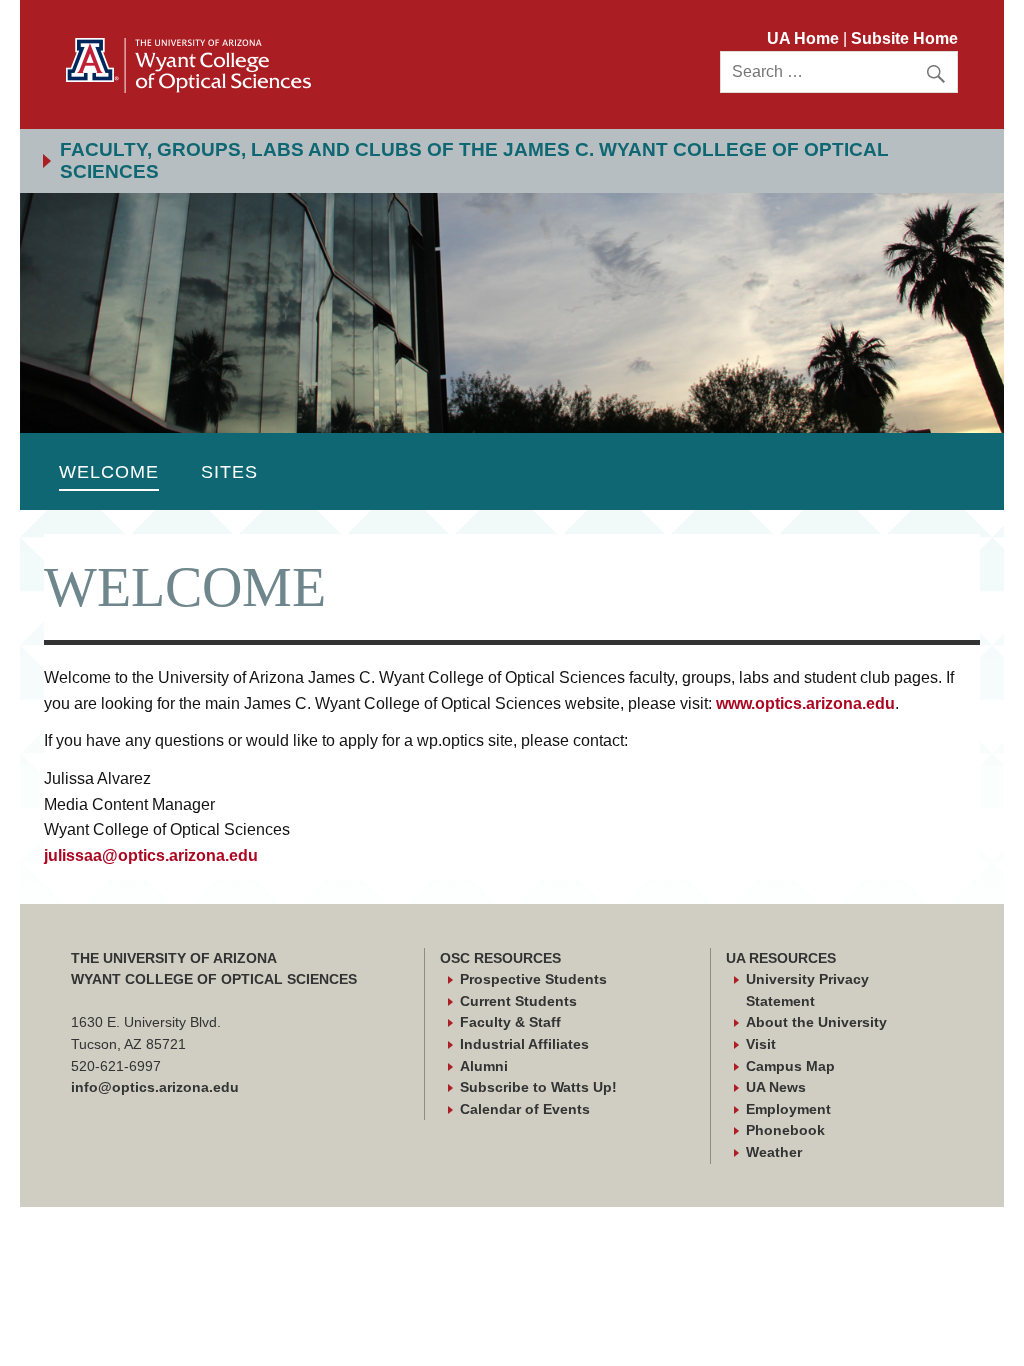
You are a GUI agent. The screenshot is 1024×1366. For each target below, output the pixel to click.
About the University (816, 1022)
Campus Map (790, 1066)
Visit (761, 1044)
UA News (776, 1087)
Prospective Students (533, 979)
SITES (229, 471)
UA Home (805, 38)
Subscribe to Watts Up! (538, 1087)
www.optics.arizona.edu (805, 703)
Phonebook (785, 1130)
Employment (788, 1109)
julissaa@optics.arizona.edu (151, 855)
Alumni (484, 1066)
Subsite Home (904, 38)
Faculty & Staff (510, 1022)
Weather (774, 1152)
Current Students (518, 1001)
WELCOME (109, 471)
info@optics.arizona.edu (155, 1087)
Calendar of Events (525, 1109)
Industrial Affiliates (524, 1044)
